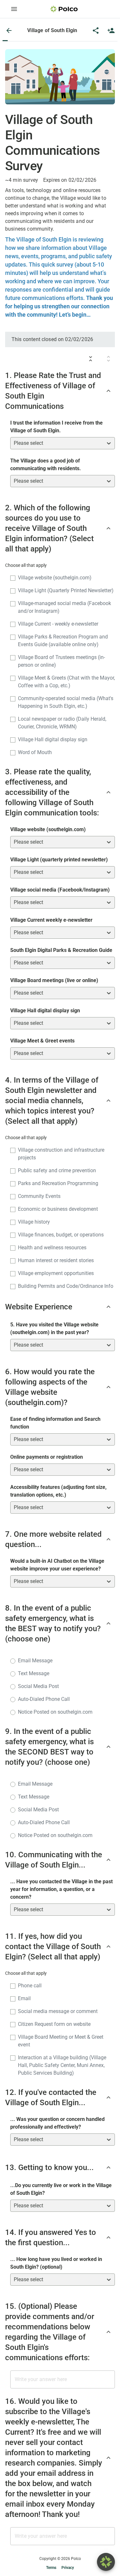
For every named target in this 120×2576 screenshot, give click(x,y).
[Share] (96, 31)
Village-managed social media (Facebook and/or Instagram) (64, 607)
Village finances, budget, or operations (61, 1235)
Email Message (35, 1661)
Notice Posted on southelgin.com (55, 1712)
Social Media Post (38, 1686)
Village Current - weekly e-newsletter (58, 624)
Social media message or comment (58, 2011)
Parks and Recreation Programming (58, 1183)
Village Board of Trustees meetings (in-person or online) (61, 661)
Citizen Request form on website (54, 2024)
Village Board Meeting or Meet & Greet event (61, 2041)
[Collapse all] (91, 359)
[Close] (9, 31)
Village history (34, 1222)
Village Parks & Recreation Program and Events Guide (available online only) (63, 641)
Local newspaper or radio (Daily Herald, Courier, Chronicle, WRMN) (62, 723)
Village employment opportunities (56, 1273)
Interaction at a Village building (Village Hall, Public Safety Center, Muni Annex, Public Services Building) (62, 2065)
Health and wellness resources (52, 1248)
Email (24, 1998)
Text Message (34, 1673)
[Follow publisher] (111, 31)
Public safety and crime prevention (57, 1170)
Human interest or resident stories (56, 1260)
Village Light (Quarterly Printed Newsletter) (66, 590)
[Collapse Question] (108, 391)
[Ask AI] (106, 2562)
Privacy (68, 2568)
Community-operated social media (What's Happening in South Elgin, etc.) (66, 702)
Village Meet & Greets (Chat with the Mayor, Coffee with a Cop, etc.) (66, 682)
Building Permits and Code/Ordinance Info (66, 1286)
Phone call (30, 1986)
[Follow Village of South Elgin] (111, 31)
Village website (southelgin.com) (55, 578)
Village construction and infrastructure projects (61, 1154)
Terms (51, 2568)
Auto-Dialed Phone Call (44, 1699)
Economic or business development (58, 1209)
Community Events (39, 1196)
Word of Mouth (35, 752)
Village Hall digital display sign (53, 739)
